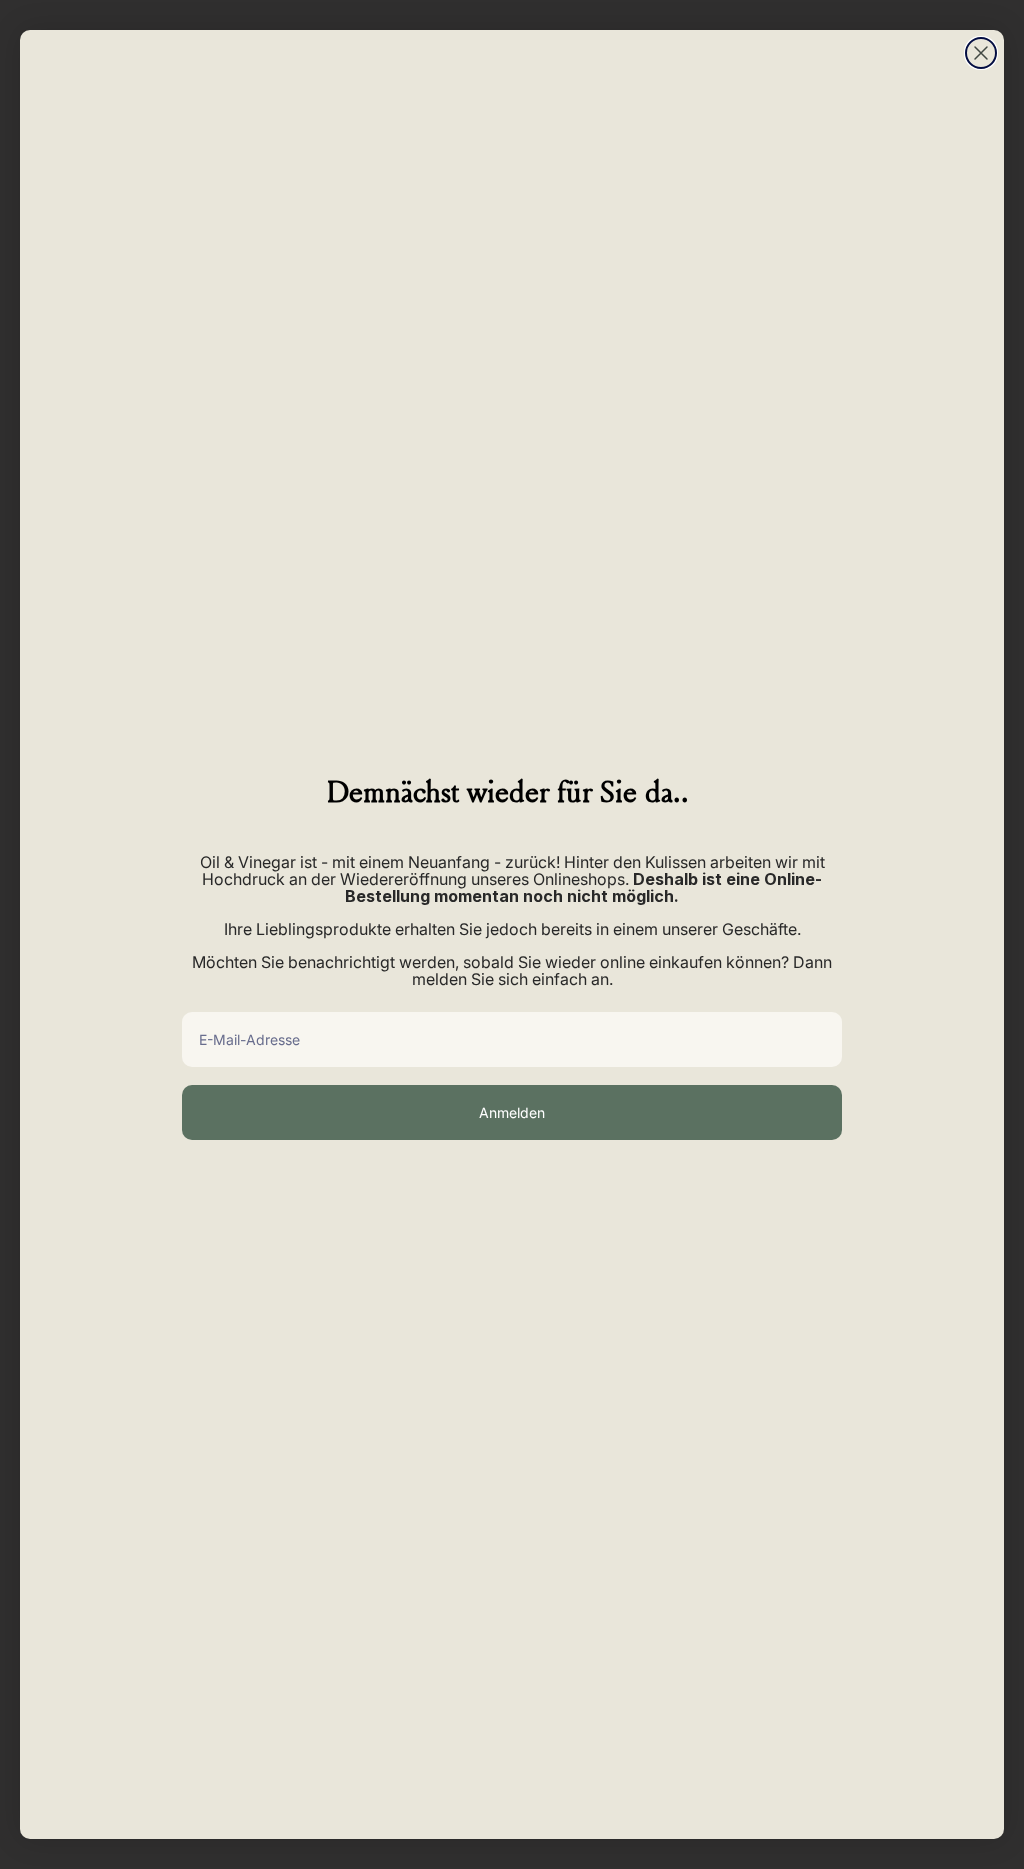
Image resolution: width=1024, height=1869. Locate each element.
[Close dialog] (981, 53)
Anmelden (512, 1112)
